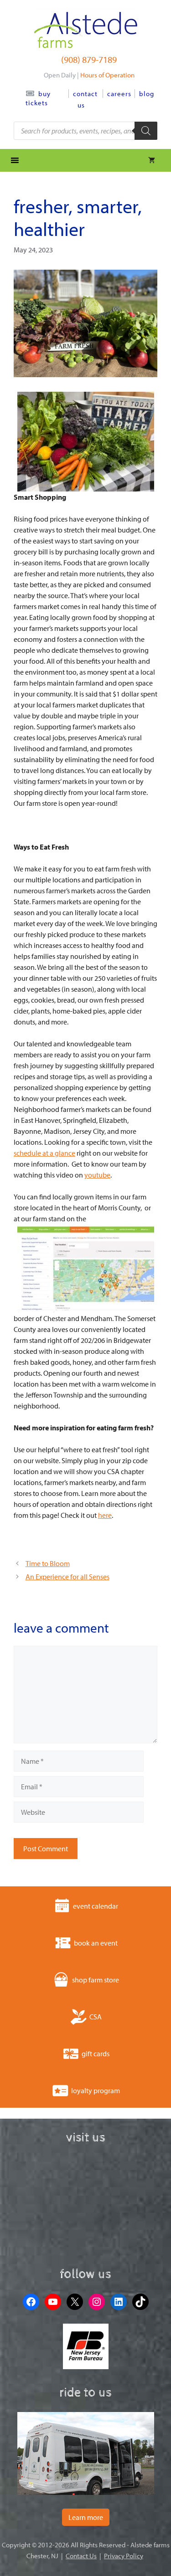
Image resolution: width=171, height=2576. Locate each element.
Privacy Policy (124, 2556)
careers (119, 94)
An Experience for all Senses (67, 1577)
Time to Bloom (48, 1563)
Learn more (86, 2517)
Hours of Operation (107, 75)
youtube (97, 1175)
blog (147, 94)
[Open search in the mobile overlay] (85, 131)
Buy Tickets (38, 98)
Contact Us (81, 2556)
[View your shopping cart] (152, 160)
